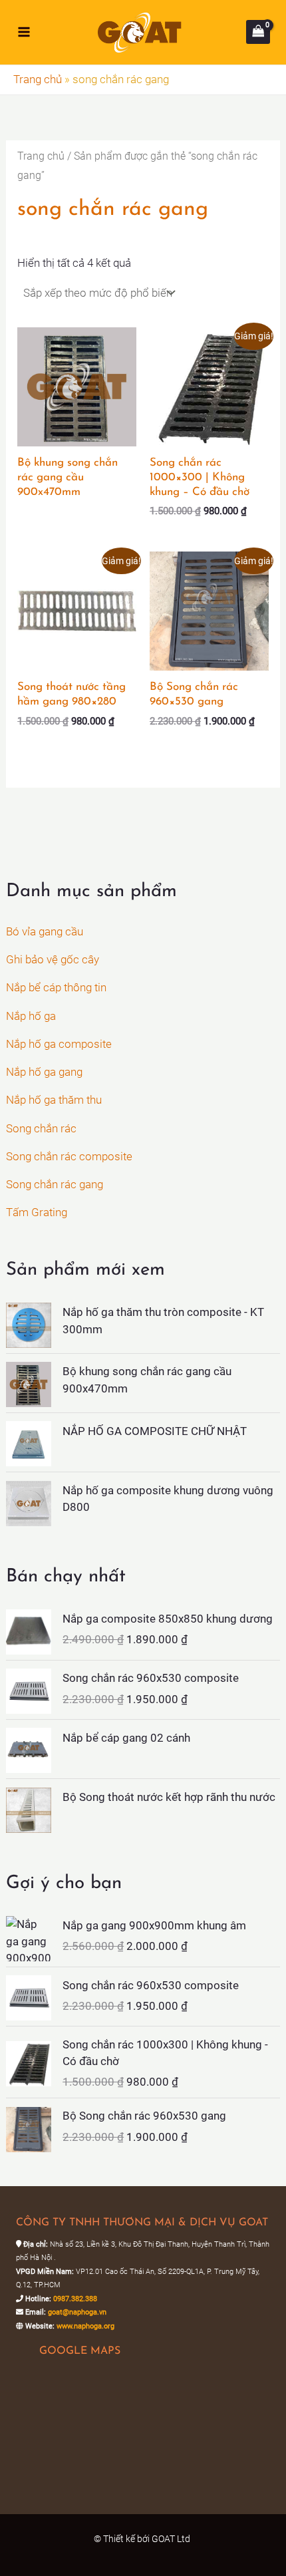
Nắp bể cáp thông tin (56, 987)
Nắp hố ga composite (59, 1044)
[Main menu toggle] (24, 32)
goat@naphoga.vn (77, 2312)
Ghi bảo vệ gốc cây (53, 959)
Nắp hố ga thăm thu (54, 1100)
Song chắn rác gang (55, 1184)
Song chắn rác (41, 1128)
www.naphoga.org (85, 2326)
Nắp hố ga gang (44, 1072)
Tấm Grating (37, 1212)
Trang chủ (38, 79)
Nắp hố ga (31, 1016)
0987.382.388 (75, 2299)
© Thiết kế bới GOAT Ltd (143, 2539)
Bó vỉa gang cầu (45, 931)
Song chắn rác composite (69, 1156)
